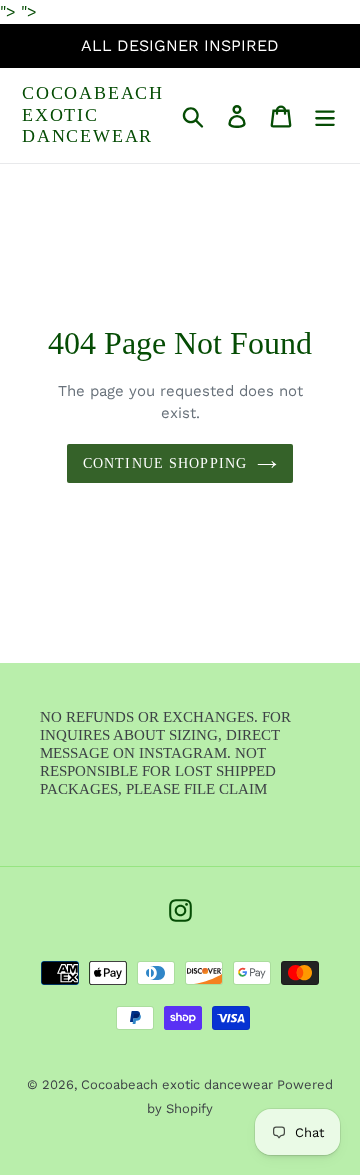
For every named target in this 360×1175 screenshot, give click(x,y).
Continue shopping (165, 463)
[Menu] (325, 115)
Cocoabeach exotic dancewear (93, 114)
